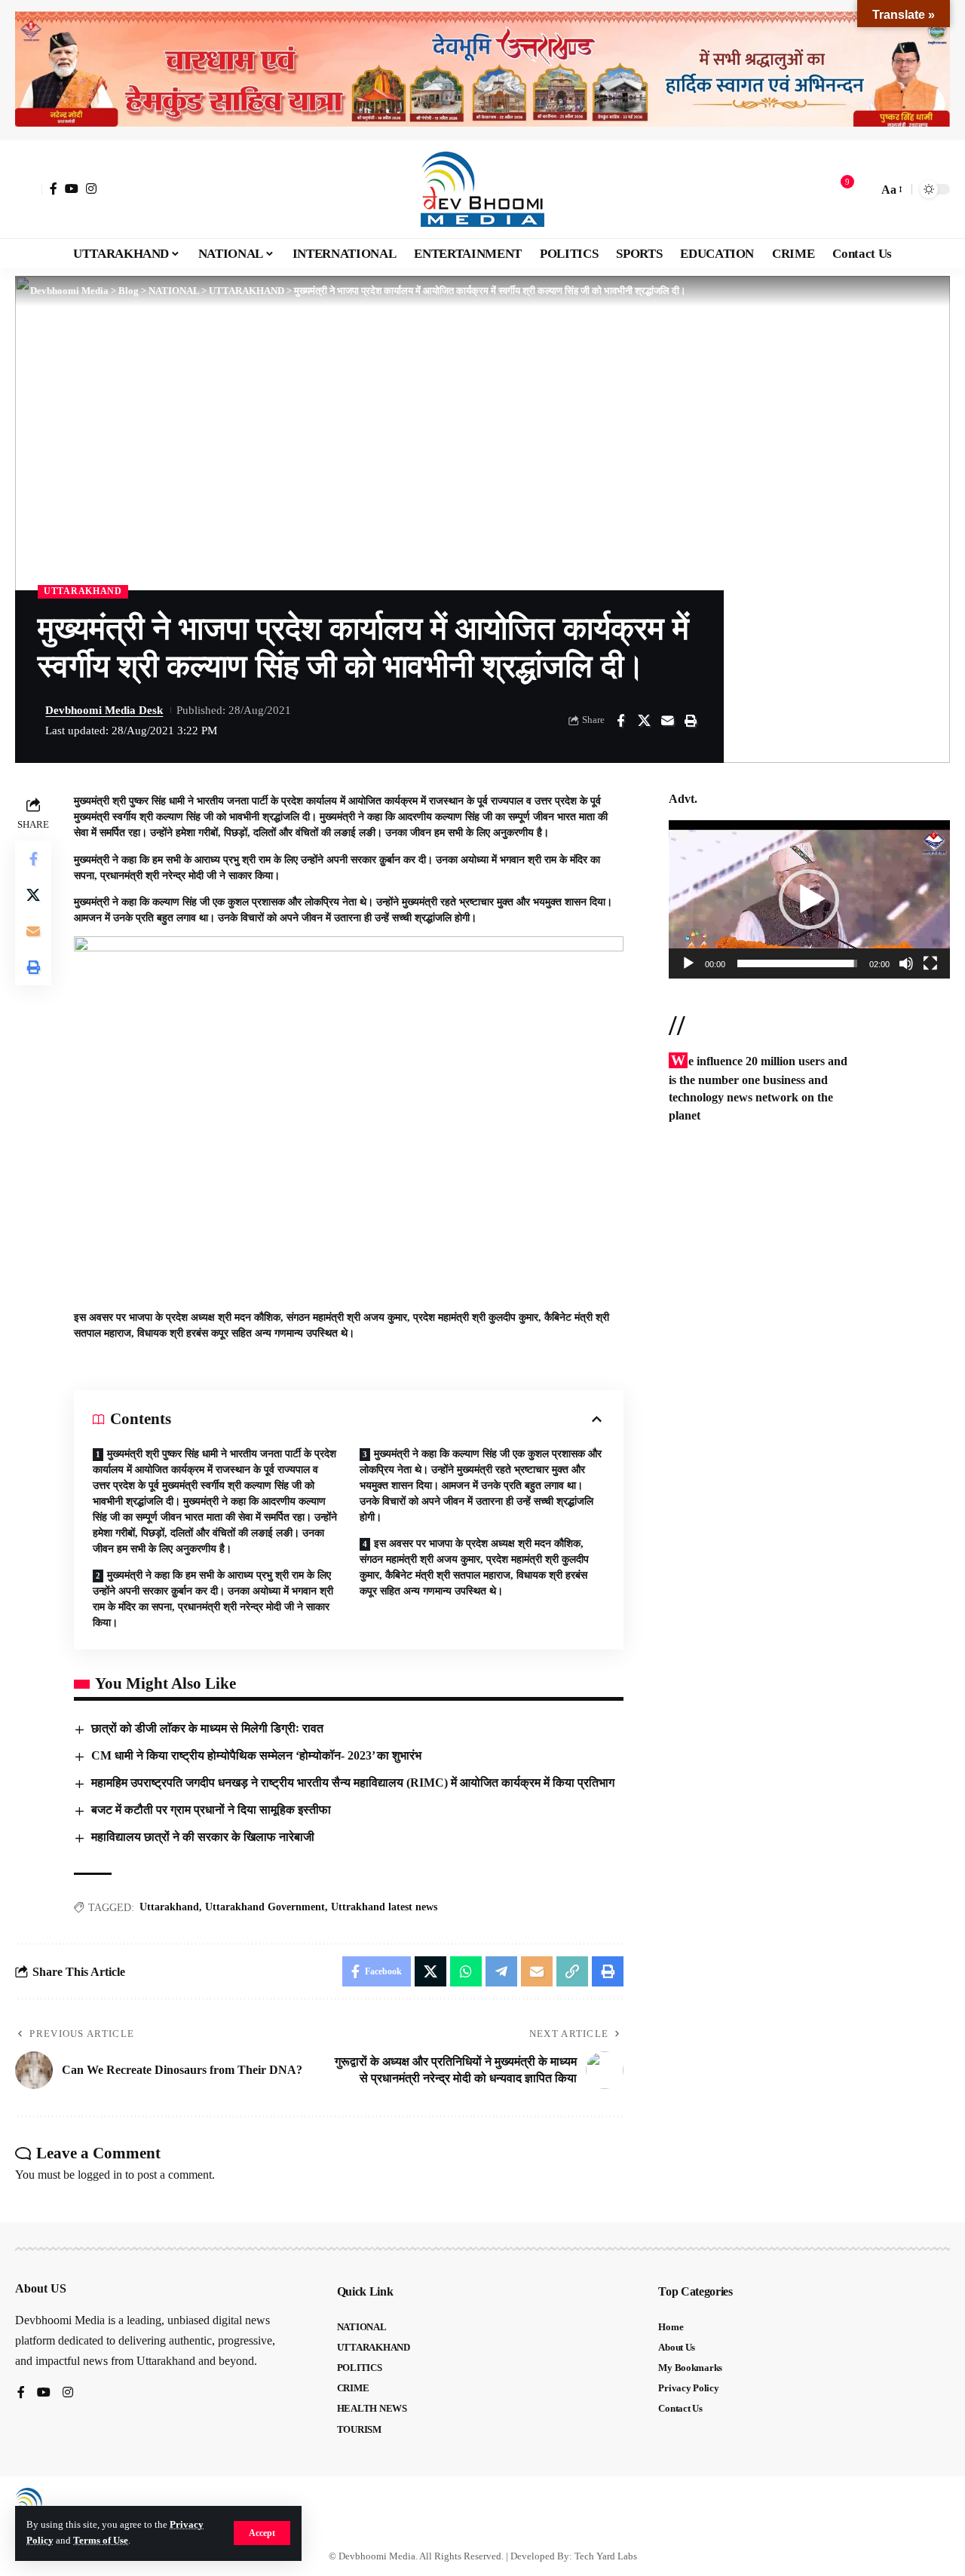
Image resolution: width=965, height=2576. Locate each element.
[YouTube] (72, 188)
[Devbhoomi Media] (482, 189)
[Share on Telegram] (501, 1971)
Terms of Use (101, 2541)
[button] (262, 2533)
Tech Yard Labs (606, 2556)
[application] (809, 899)
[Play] (688, 963)
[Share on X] (644, 721)
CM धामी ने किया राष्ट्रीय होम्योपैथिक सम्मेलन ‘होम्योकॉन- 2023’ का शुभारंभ (256, 1755)
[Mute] (906, 963)
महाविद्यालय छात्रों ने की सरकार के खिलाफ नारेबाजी (204, 1837)
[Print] (691, 721)
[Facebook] (54, 188)
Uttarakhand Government (265, 1907)
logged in (100, 2175)
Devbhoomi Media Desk (104, 710)
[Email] (667, 721)
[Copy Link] (572, 1971)
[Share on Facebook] (620, 721)
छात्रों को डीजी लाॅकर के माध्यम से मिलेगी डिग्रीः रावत (207, 1728)
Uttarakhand (169, 1907)
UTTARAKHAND (83, 591)
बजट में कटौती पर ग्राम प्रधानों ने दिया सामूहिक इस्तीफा (211, 1810)
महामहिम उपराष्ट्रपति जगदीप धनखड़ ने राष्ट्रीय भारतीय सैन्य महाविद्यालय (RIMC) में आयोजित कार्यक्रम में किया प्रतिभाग (353, 1783)
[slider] (797, 963)
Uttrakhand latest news (384, 1907)
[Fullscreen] (930, 963)
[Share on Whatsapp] (466, 1971)
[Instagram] (91, 188)
